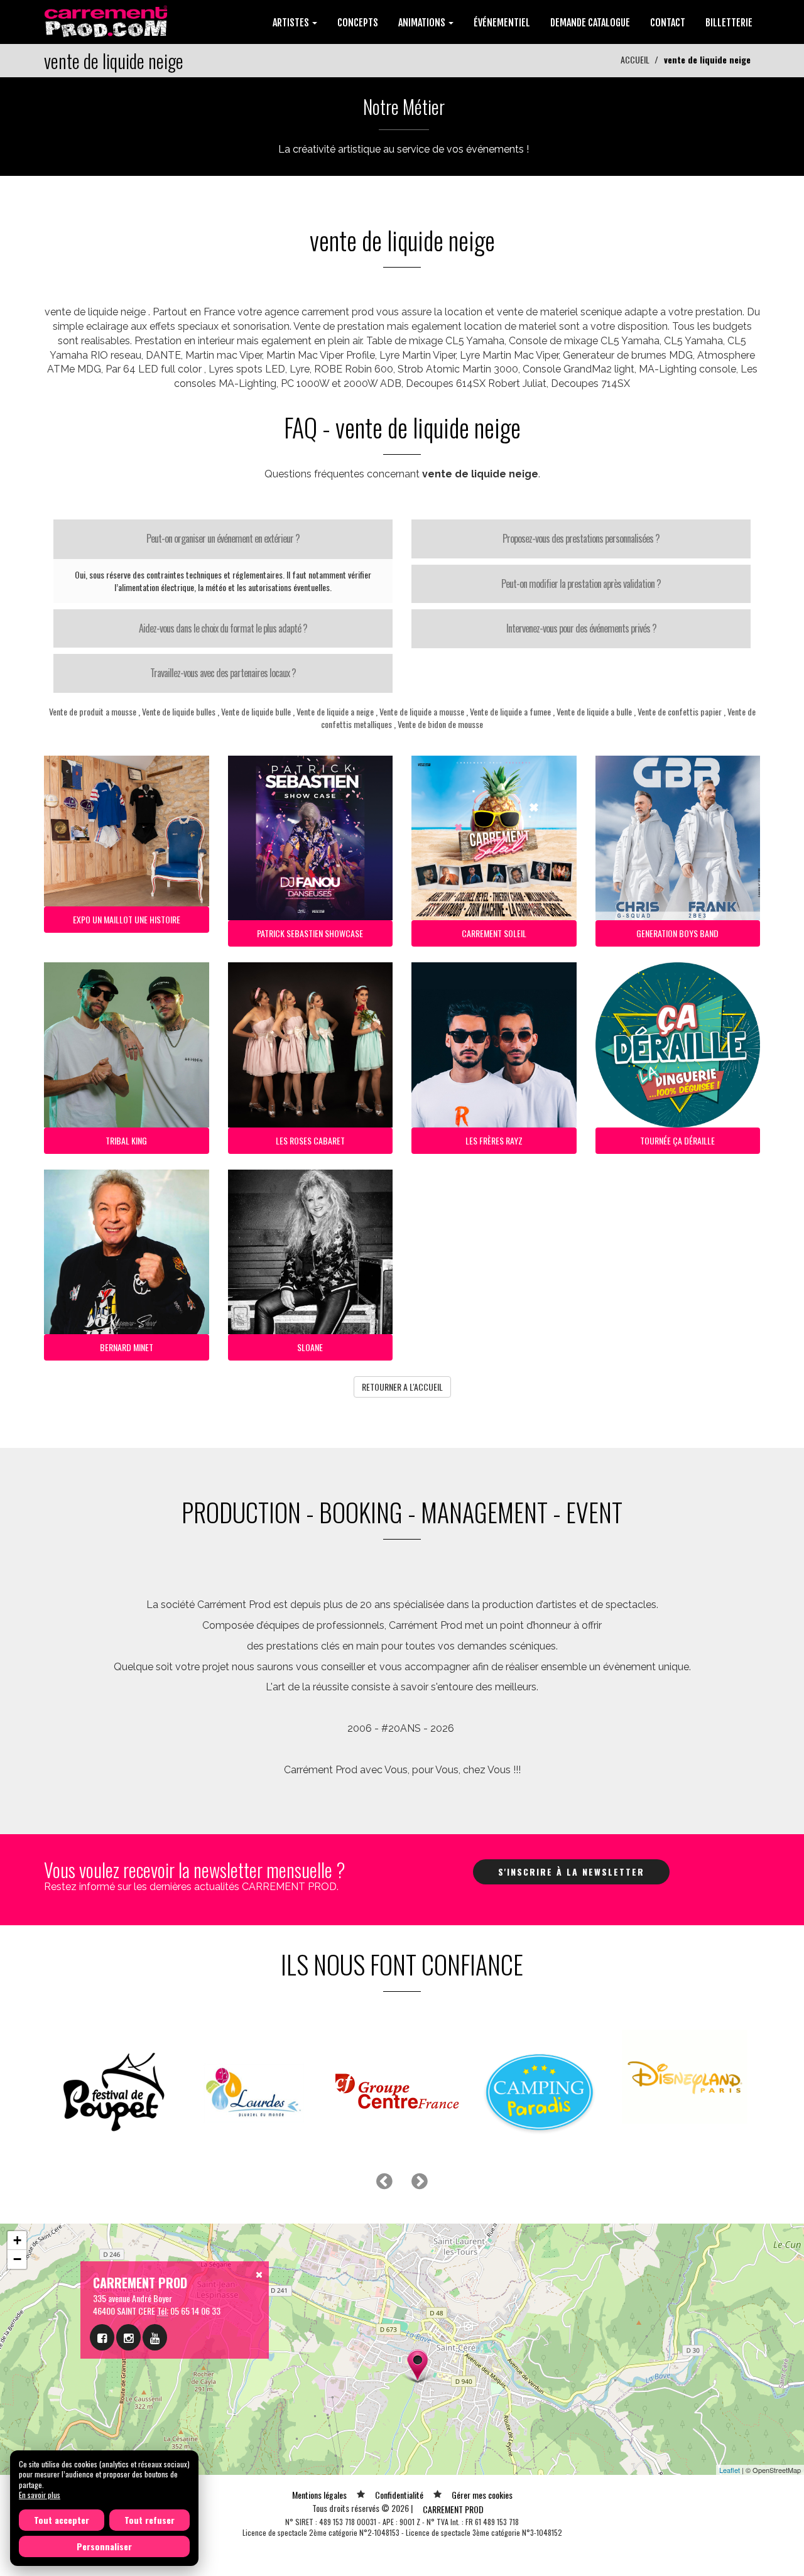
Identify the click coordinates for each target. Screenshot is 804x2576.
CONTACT (668, 23)
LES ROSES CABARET (310, 1140)
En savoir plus (40, 2495)
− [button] (17, 2259)
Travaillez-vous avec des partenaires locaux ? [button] (223, 673)
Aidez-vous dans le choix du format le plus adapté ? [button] (223, 628)
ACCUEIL (635, 59)
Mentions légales (319, 2495)
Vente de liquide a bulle (594, 711)
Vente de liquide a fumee (510, 711)
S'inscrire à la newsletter (571, 1872)
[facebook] (102, 2337)
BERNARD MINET (127, 1347)
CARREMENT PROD (453, 2509)
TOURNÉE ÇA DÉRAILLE (677, 1140)
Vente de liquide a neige (335, 711)
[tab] (223, 539)
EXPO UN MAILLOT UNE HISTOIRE (127, 919)
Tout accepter (62, 2520)
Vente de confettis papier (680, 711)
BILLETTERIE (729, 23)
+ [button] (17, 2240)
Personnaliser (104, 2546)
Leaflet (730, 2470)
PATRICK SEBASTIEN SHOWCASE (310, 933)
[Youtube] (155, 2337)
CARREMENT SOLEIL (494, 933)
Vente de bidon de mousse (440, 724)
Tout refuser (149, 2520)
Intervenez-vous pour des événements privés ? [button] (581, 628)
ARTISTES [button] (292, 23)
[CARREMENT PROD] (107, 20)
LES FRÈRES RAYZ (494, 1140)
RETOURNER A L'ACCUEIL (402, 1387)
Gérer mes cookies (482, 2495)
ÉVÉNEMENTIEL (502, 23)
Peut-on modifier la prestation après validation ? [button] (581, 584)
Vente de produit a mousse (93, 711)
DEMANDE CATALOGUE (590, 23)
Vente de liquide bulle (256, 711)
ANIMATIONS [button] (423, 23)
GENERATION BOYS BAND (677, 933)
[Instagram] (128, 2337)
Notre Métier (404, 106)
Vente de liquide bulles (179, 711)
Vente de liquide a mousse (422, 711)
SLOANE (310, 1347)
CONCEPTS (358, 23)
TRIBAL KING (126, 1140)
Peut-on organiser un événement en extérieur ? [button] (223, 538)
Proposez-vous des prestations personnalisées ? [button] (581, 538)
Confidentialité (399, 2495)
